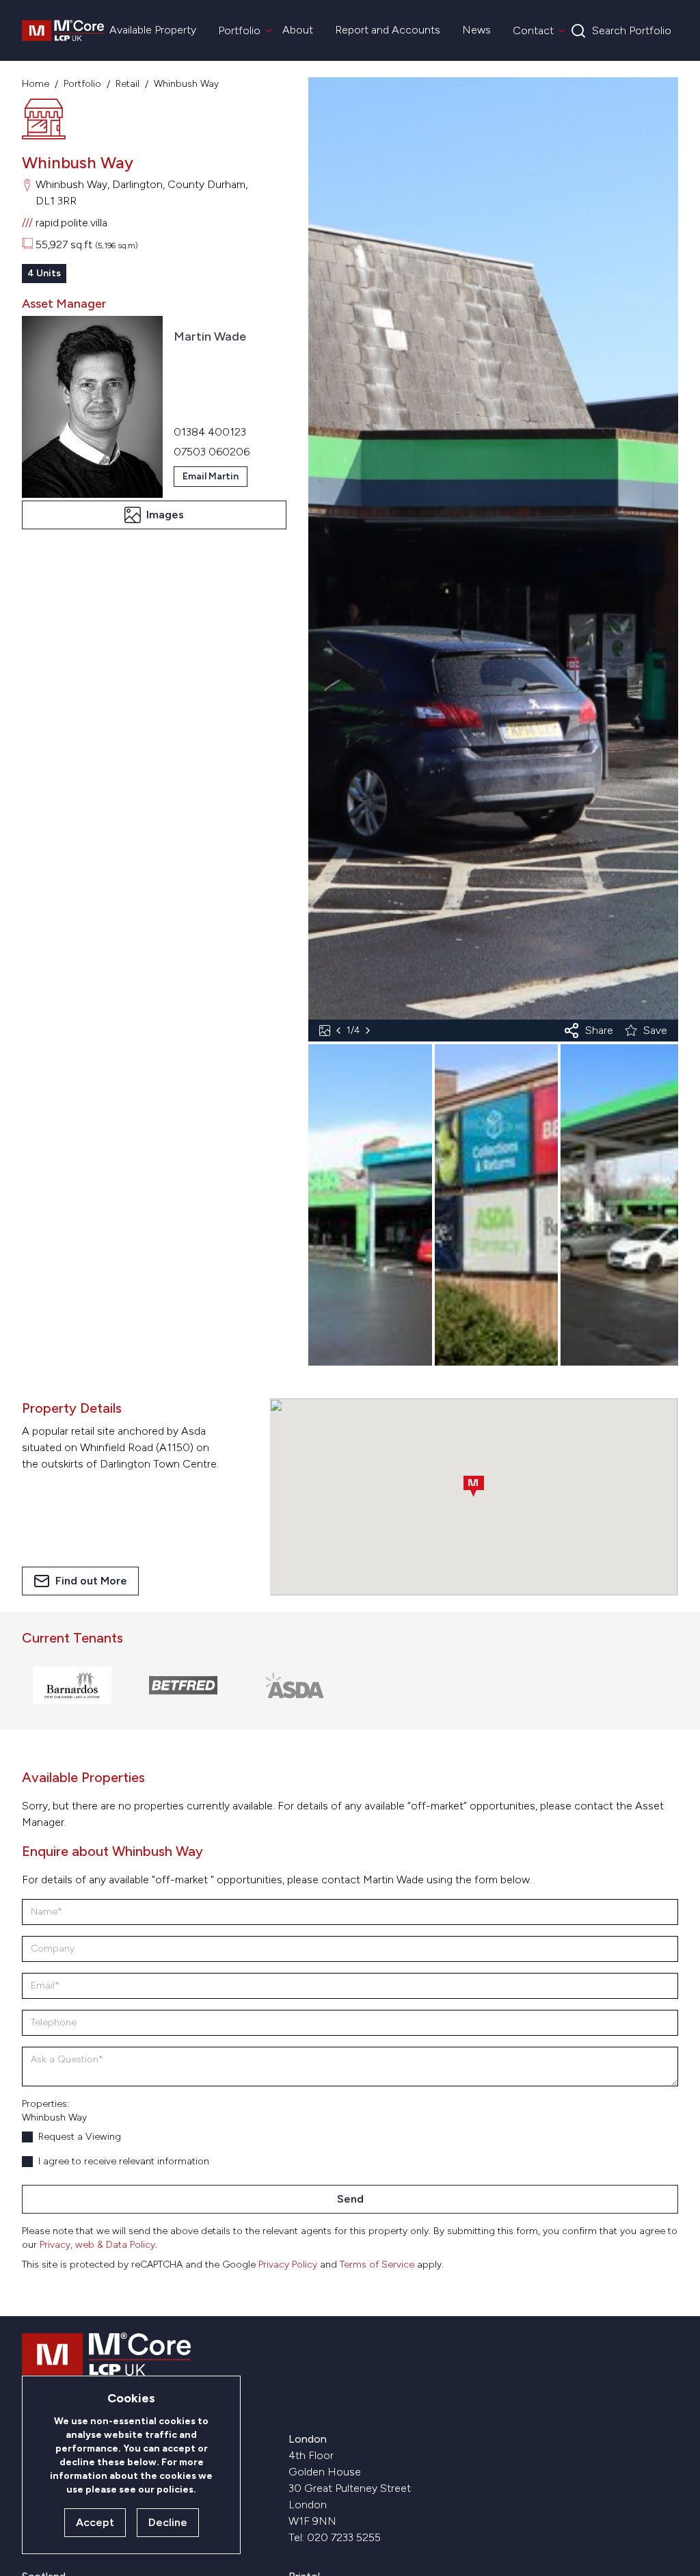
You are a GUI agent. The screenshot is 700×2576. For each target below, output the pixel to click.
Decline (168, 2522)
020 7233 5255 (344, 2537)
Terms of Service (377, 2265)
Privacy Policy (288, 2265)
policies (175, 2489)
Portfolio (82, 84)
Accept (95, 2522)
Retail (127, 84)
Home (36, 84)
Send (350, 2199)
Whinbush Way (186, 84)
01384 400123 (210, 432)
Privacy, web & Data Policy (97, 2245)
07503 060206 (212, 452)
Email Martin (211, 476)
